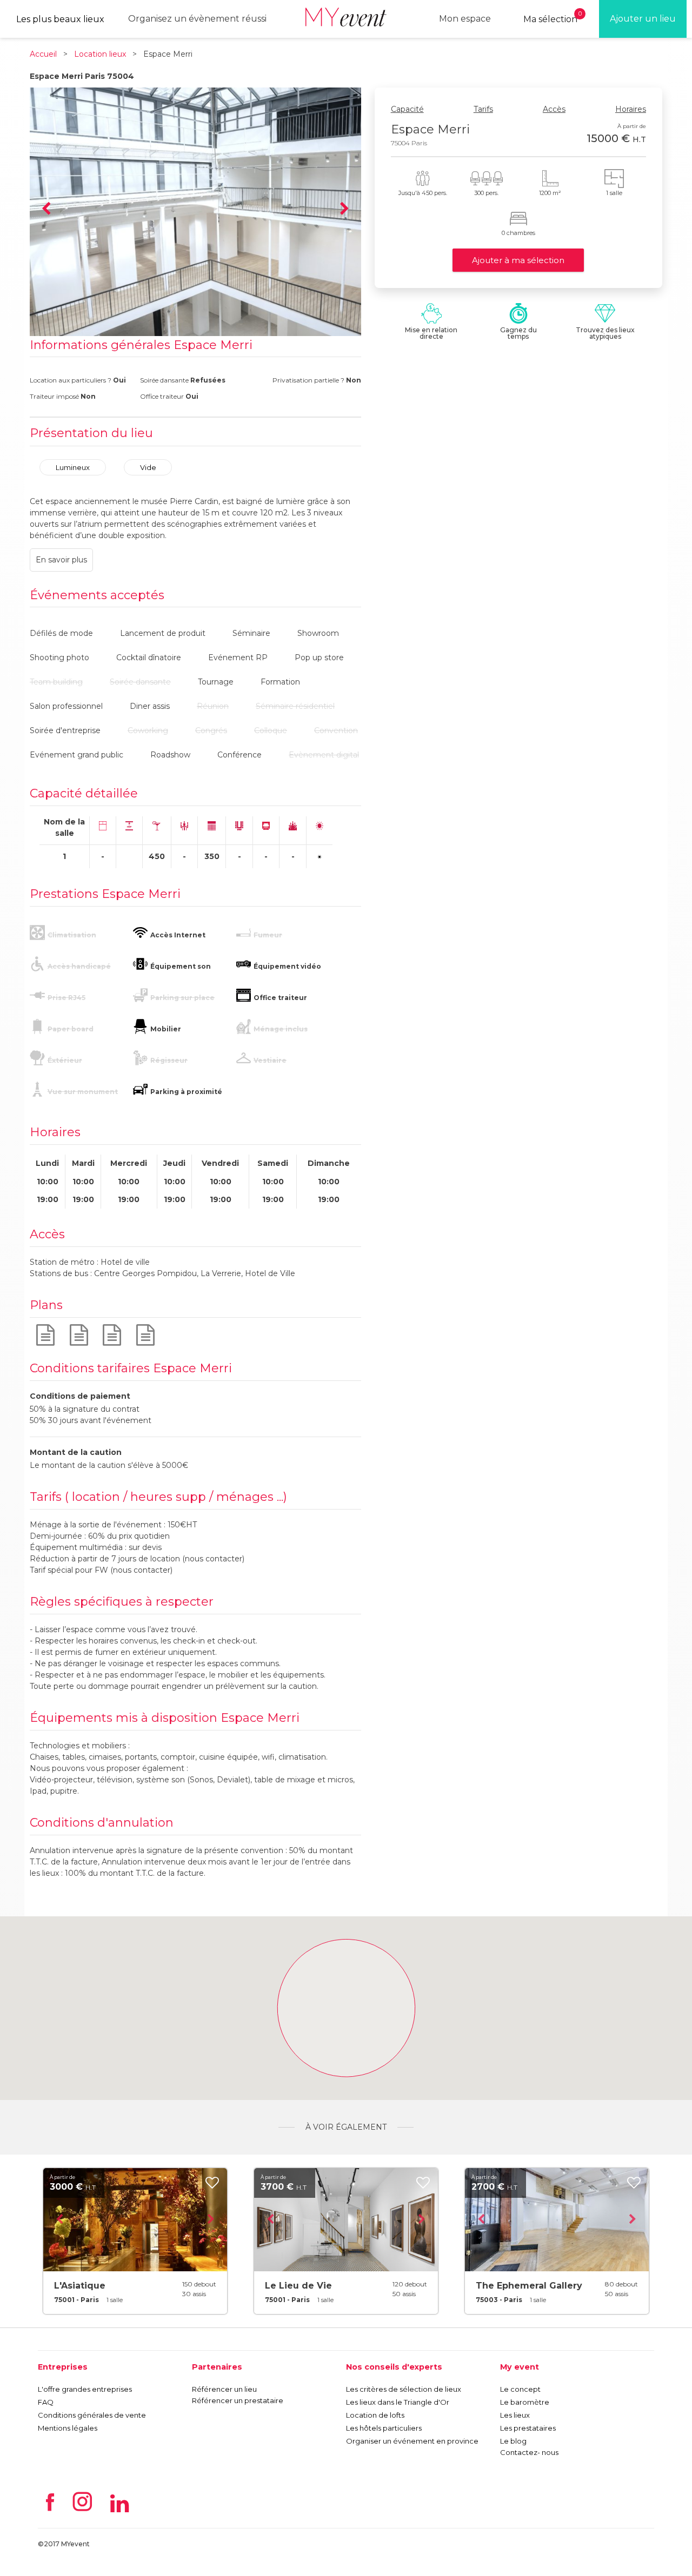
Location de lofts (375, 2415)
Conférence (239, 755)
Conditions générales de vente (92, 2415)
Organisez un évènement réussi (197, 19)
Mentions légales (68, 2428)
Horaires (631, 109)
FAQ (46, 2402)
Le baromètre (525, 2402)
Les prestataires (528, 2428)
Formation (280, 682)
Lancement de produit (163, 633)
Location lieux (100, 54)
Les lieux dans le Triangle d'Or (398, 2402)
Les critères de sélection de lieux (404, 2389)
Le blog (513, 2441)
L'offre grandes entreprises (85, 2389)
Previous (46, 209)
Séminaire (251, 633)
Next (345, 209)
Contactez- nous (529, 2452)
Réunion (213, 706)
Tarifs (483, 109)
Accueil (43, 54)
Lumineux (73, 467)
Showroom (318, 633)
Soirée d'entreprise (65, 730)
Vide (148, 467)
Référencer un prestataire (238, 2400)
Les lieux (515, 2415)
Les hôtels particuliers (384, 2428)
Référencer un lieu (224, 2389)
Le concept (520, 2389)
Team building (56, 682)
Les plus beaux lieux (60, 19)
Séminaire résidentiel (295, 706)
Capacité (407, 109)
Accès (554, 109)
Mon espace (465, 19)
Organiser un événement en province (412, 2441)
